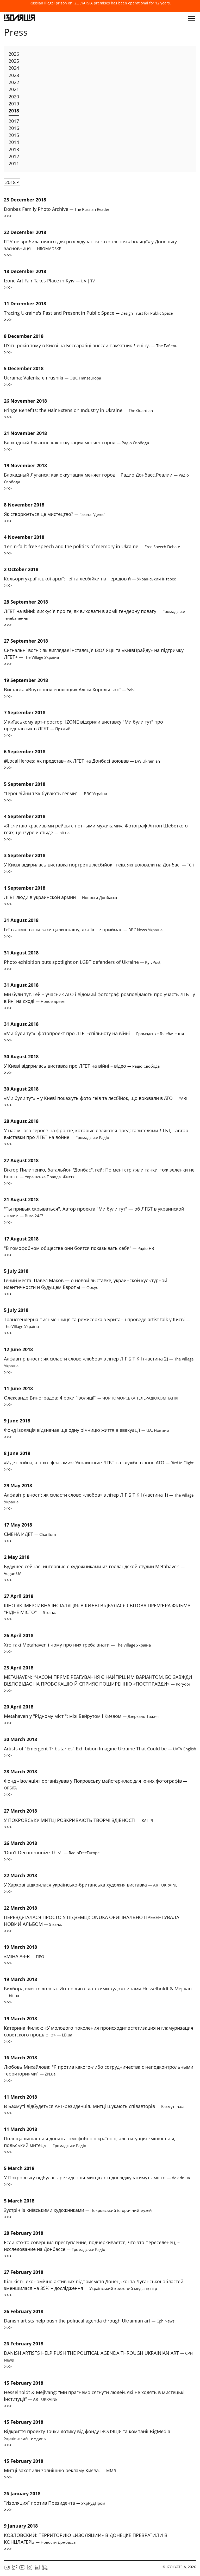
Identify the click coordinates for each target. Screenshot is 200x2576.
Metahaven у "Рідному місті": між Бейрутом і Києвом (81, 1716)
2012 (14, 156)
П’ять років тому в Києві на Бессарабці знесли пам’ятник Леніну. (91, 345)
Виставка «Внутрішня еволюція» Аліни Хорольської (69, 689)
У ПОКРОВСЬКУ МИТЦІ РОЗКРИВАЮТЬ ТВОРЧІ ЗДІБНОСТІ (78, 1820)
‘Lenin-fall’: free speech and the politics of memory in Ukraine (92, 546)
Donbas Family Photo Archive (57, 209)
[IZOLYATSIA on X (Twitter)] (15, 2569)
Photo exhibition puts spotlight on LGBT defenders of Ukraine (82, 962)
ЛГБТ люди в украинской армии (60, 897)
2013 (14, 149)
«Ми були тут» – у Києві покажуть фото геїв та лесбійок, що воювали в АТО (96, 1098)
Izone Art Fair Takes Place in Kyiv (49, 281)
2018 (14, 111)
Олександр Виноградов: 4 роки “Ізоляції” (91, 1398)
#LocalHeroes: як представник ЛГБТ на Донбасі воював (82, 761)
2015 (14, 135)
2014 (14, 142)
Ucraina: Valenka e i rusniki (52, 378)
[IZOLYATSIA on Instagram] (30, 2569)
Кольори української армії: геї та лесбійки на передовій (90, 579)
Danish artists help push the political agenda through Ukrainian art (89, 2321)
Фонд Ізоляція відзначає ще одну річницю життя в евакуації (87, 1430)
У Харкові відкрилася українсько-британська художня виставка (91, 1885)
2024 (14, 68)
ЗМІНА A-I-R (24, 1956)
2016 (14, 128)
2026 (14, 54)
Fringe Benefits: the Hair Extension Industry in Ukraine (78, 410)
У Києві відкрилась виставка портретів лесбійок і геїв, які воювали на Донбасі (99, 865)
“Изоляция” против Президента (55, 2503)
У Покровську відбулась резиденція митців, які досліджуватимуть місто (97, 2178)
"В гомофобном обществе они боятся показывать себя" (79, 1248)
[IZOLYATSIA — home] (20, 18)
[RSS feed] (45, 2569)
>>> (8, 216)
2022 (14, 82)
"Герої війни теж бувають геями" (55, 793)
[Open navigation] (192, 18)
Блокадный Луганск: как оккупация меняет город (76, 442)
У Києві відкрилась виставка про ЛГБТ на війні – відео (82, 1066)
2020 (14, 97)
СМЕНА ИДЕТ (30, 1534)
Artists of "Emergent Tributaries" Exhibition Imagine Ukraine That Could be (100, 1749)
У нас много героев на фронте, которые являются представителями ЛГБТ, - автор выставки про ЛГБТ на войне (96, 1134)
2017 (14, 121)
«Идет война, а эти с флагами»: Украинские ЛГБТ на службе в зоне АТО (99, 1463)
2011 (14, 163)
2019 (14, 104)
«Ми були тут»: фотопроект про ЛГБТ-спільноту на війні (94, 1033)
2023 (14, 75)
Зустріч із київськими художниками (78, 2210)
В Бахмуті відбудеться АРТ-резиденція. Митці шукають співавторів (94, 2106)
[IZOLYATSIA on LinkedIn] (37, 2569)
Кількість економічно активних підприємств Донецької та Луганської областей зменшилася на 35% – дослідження (94, 2285)
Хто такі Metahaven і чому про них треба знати (77, 1645)
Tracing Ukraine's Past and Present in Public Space (88, 313)
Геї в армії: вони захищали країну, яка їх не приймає (83, 929)
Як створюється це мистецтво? (55, 514)
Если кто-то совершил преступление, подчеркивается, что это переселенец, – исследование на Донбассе (92, 2246)
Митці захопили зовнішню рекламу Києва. (60, 2470)
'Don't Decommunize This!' (52, 1852)
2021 (14, 89)
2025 (14, 61)
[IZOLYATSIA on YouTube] (22, 2569)
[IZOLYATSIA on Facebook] (7, 2569)
